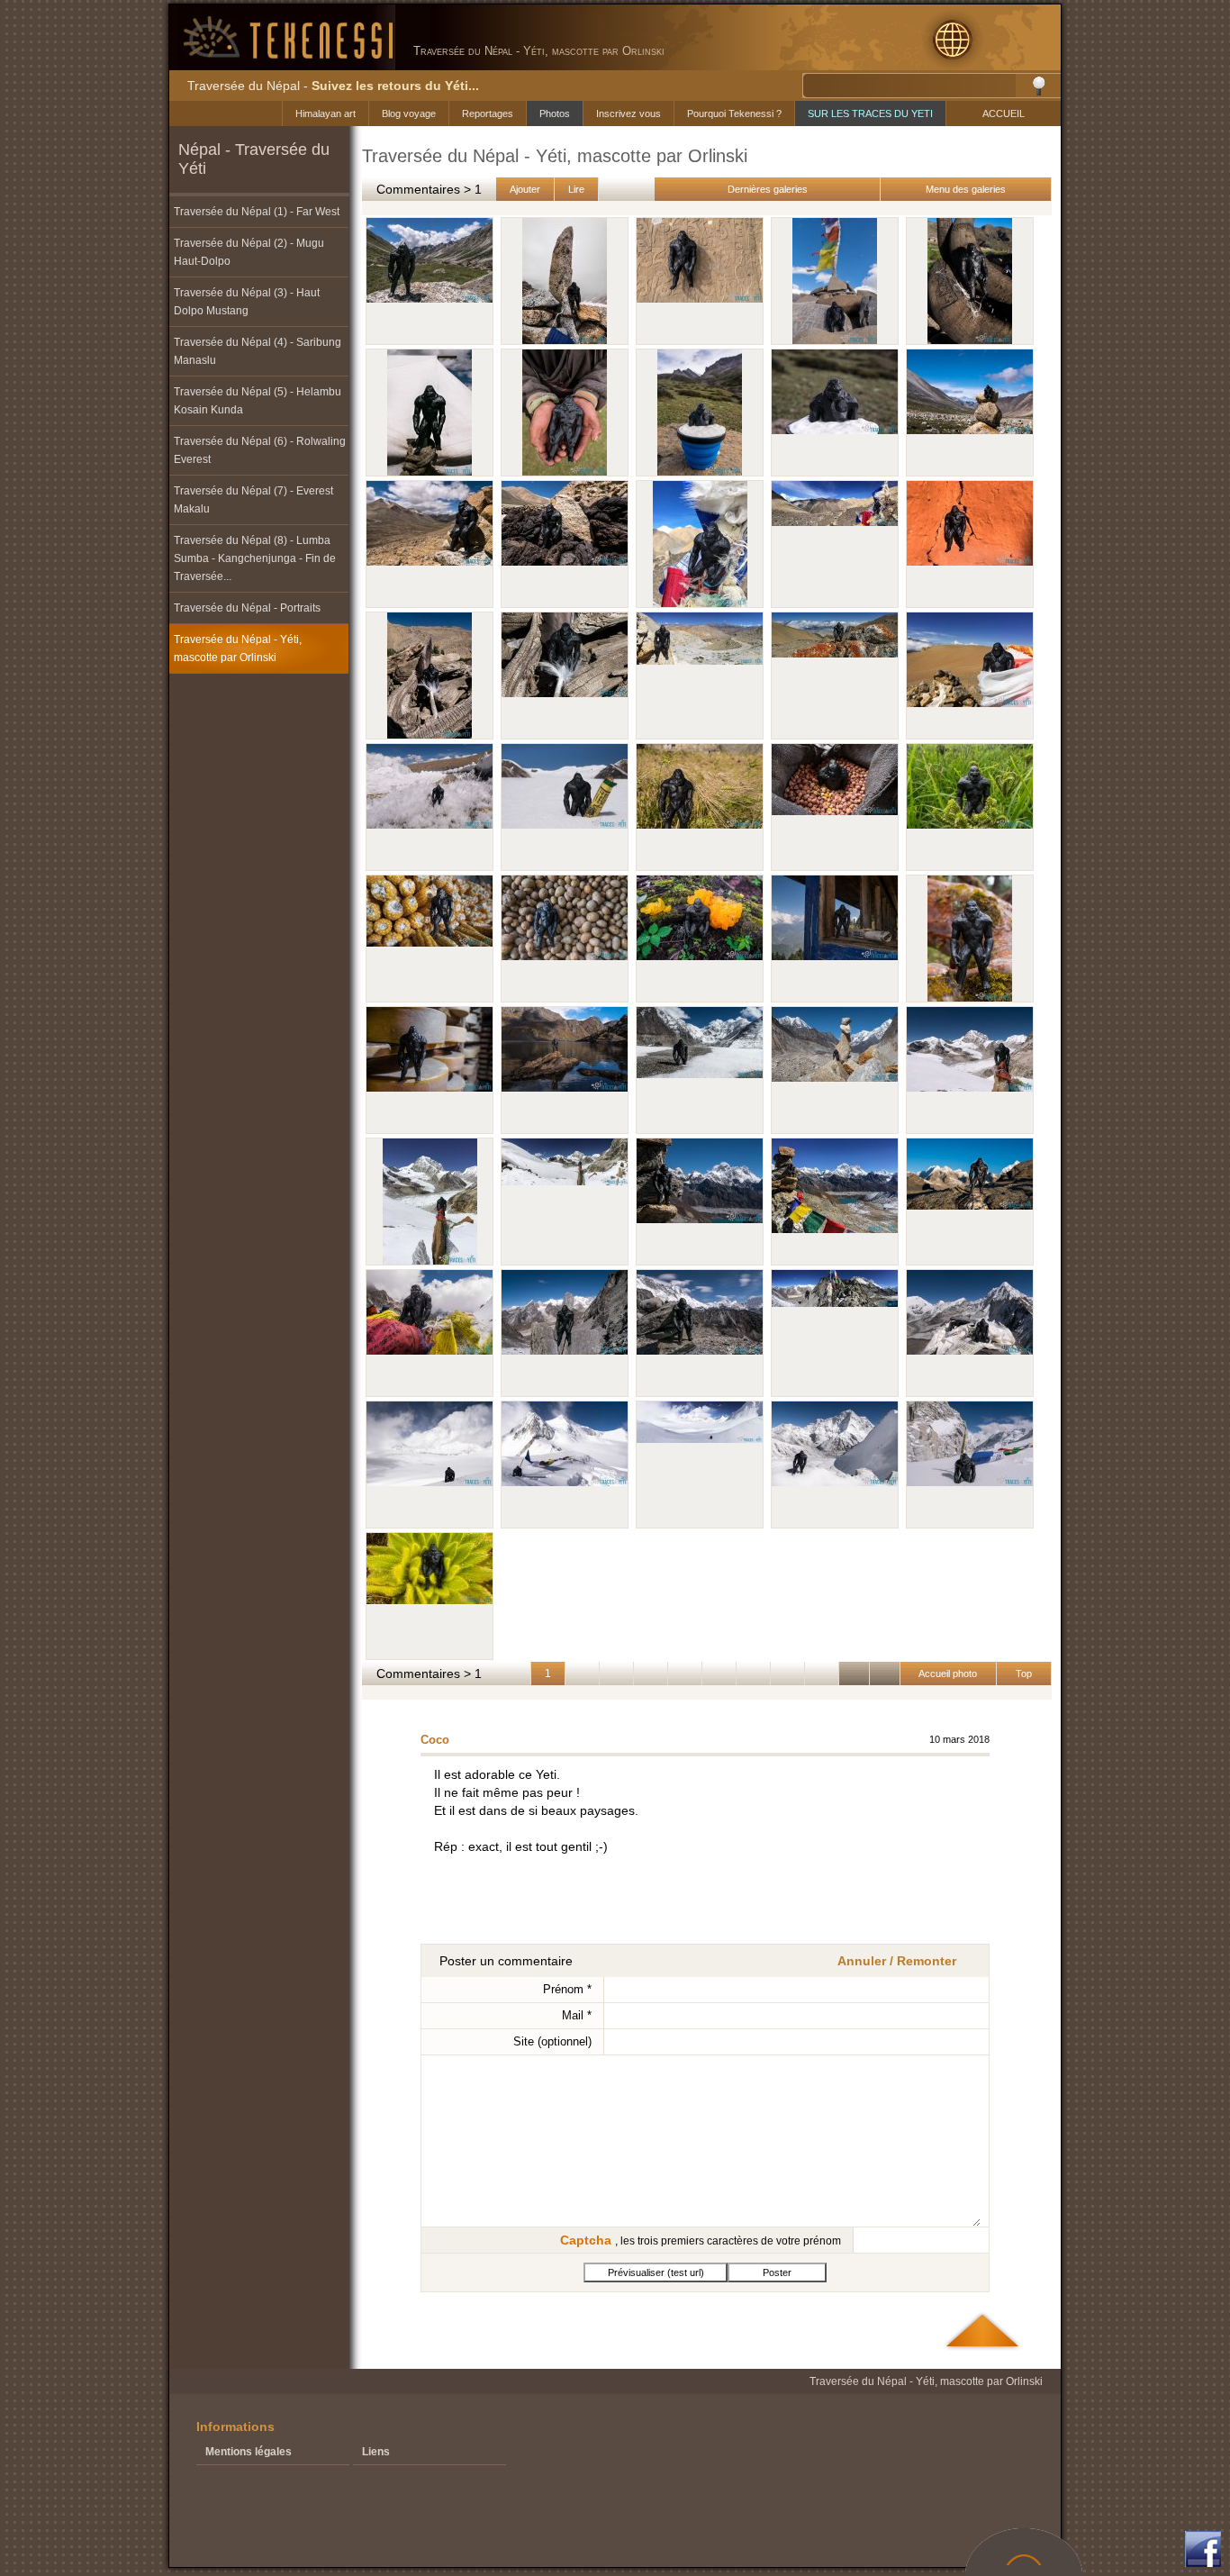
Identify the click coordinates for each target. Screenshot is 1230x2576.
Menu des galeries (966, 189)
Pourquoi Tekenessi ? (734, 113)
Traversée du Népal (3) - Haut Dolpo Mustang (247, 302)
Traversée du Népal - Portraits (247, 608)
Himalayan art (326, 113)
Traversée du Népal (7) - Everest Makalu (253, 500)
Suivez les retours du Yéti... (395, 86)
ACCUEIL (1004, 113)
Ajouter (525, 189)
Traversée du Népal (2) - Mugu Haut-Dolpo (249, 252)
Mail (577, 2015)
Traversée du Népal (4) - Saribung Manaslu (258, 351)
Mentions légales (249, 2452)
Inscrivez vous (629, 113)
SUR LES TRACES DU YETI (870, 113)
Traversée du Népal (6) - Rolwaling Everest (260, 450)
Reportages (488, 113)
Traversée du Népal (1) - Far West (257, 212)
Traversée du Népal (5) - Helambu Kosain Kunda (258, 401)
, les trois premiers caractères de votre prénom (701, 2240)
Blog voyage (409, 113)
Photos (555, 113)
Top (1024, 1673)
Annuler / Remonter (897, 1961)
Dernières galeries (768, 189)
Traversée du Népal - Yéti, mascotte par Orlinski (238, 649)
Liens (376, 2452)
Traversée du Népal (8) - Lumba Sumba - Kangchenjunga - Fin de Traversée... (255, 558)
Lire (576, 189)
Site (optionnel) (552, 2041)
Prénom (567, 1989)
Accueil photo (948, 1673)
